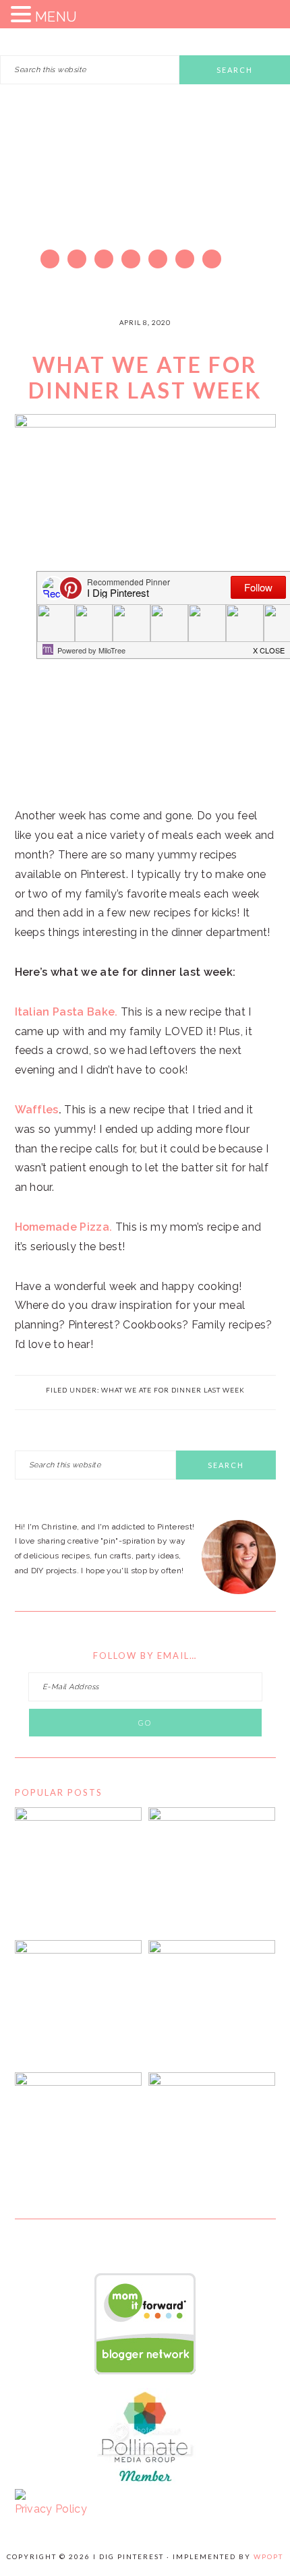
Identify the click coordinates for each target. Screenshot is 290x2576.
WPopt (268, 2556)
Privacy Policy (51, 2509)
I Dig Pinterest (145, 192)
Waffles (37, 1110)
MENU (56, 17)
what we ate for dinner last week (173, 1390)
